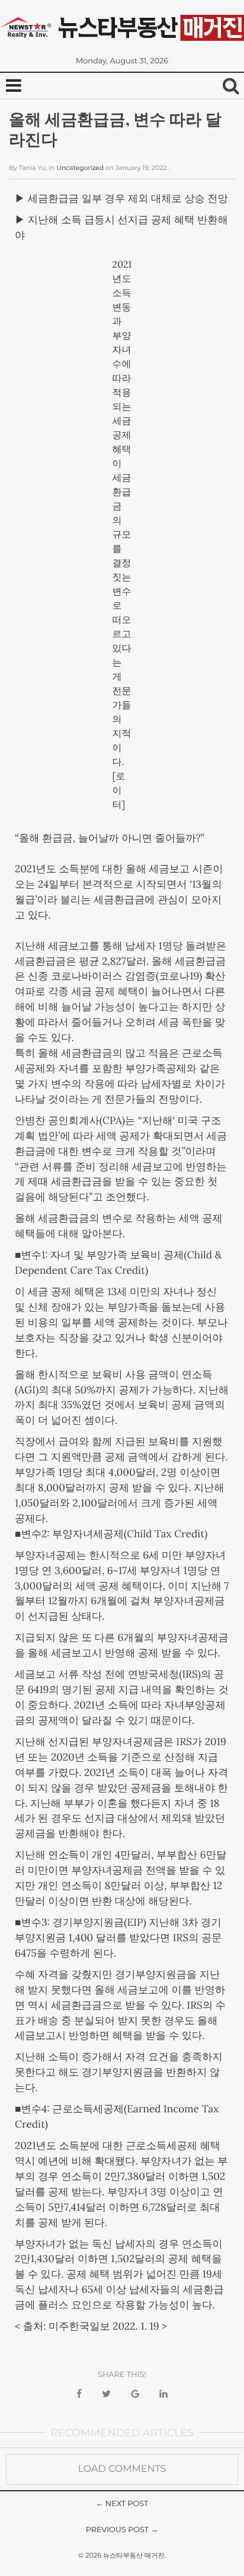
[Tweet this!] (106, 2394)
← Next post (122, 2504)
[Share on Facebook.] (79, 2394)
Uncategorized (80, 168)
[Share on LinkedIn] (163, 2394)
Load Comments (122, 2469)
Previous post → (122, 2530)
